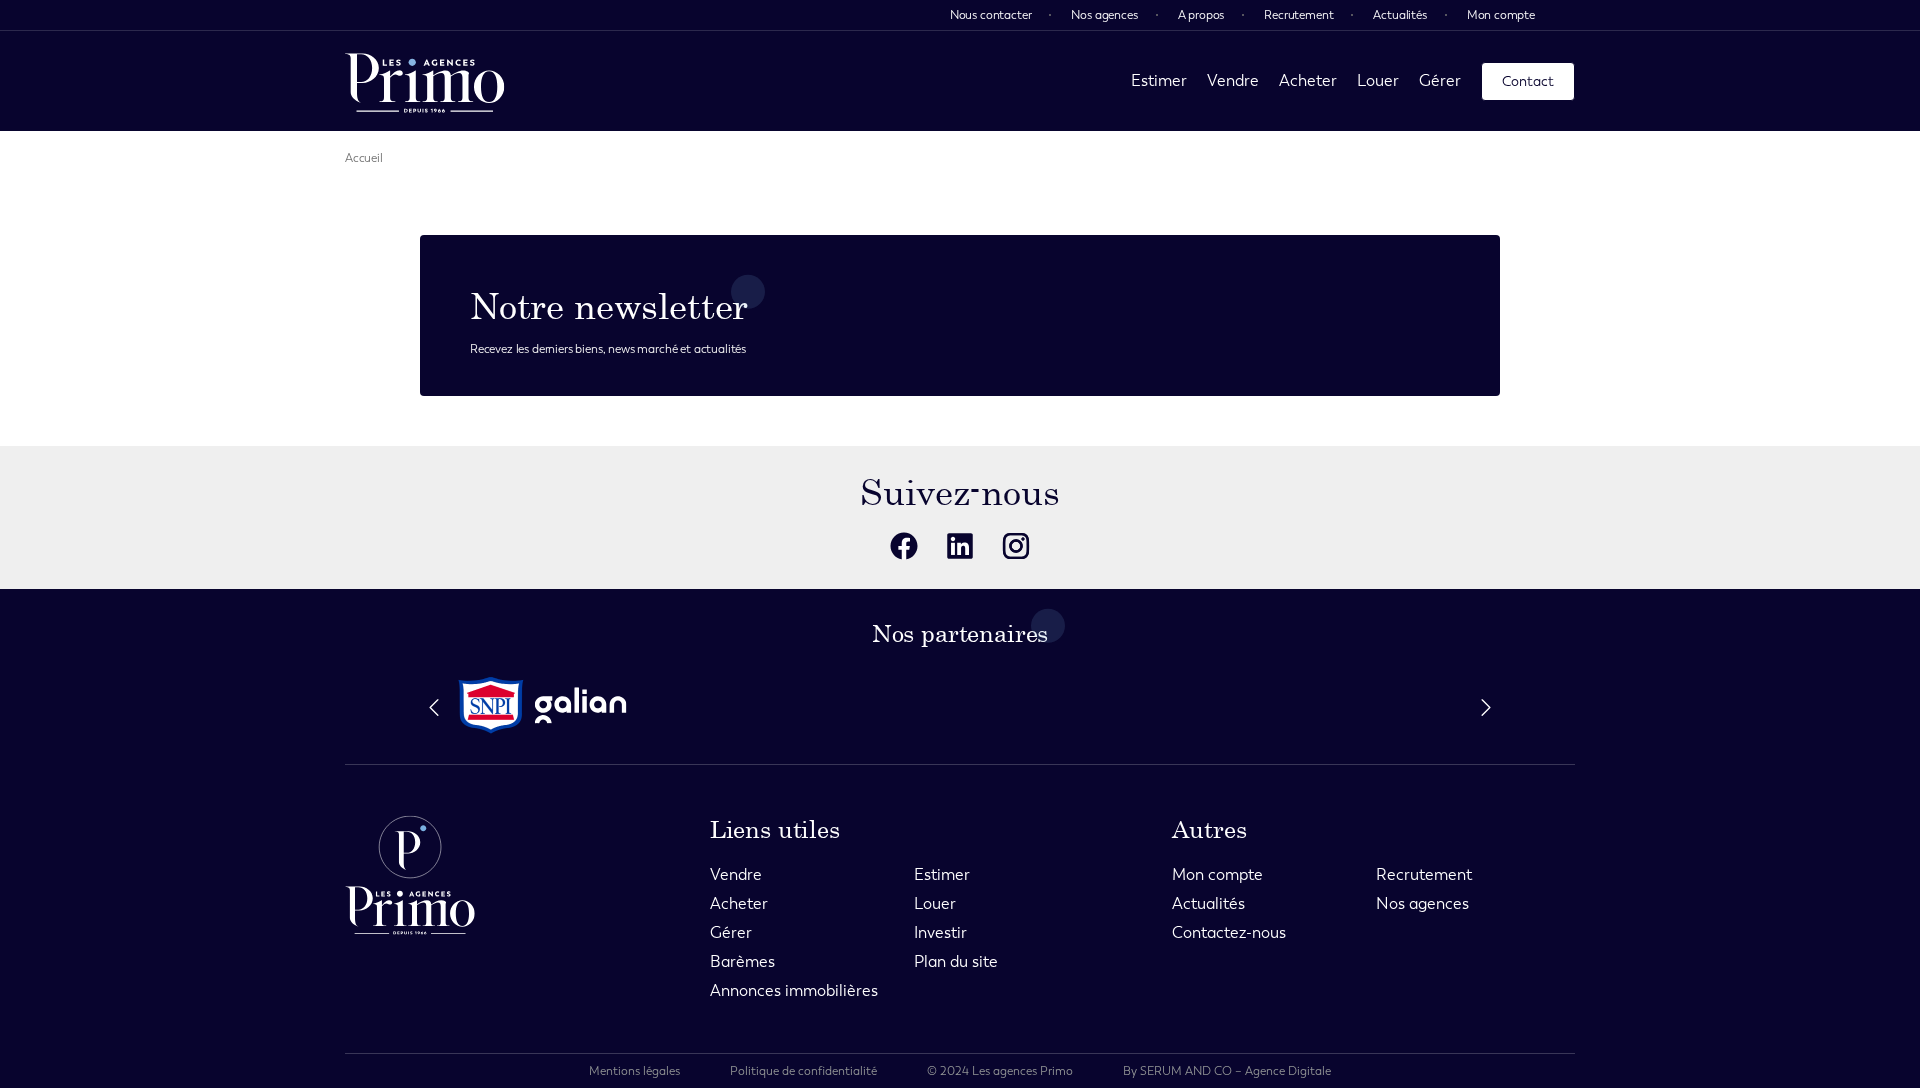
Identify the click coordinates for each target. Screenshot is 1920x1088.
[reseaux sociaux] (904, 546)
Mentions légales (634, 1071)
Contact (1528, 81)
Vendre (1233, 80)
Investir (940, 932)
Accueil (364, 158)
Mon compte (1501, 15)
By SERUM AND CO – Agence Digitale (1227, 1071)
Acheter (1308, 80)
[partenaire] (491, 705)
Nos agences (1104, 15)
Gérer (1440, 80)
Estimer (1159, 80)
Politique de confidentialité (803, 1071)
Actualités (1399, 15)
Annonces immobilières (794, 990)
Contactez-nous (1229, 932)
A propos (1201, 15)
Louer (1378, 80)
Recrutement (1298, 15)
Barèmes (742, 961)
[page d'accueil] (425, 81)
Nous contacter (991, 15)
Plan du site (956, 961)
